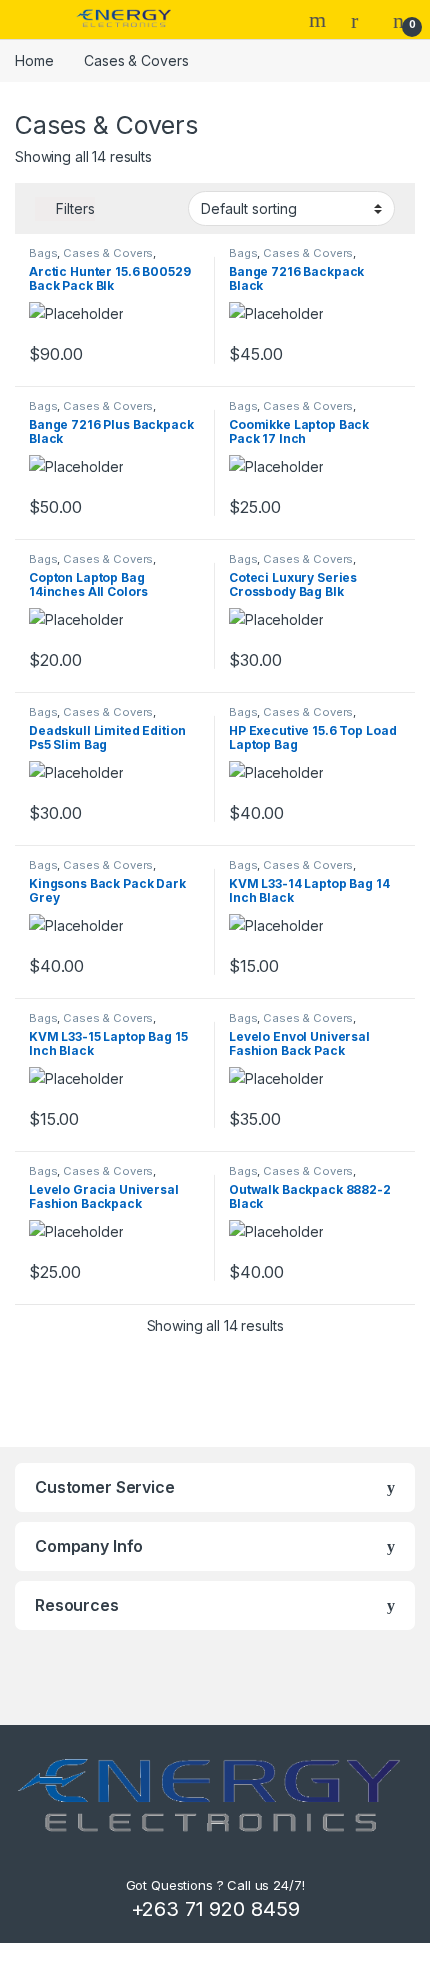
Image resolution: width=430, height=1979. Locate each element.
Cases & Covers (108, 253)
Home (34, 60)
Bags (43, 253)
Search (320, 20)
